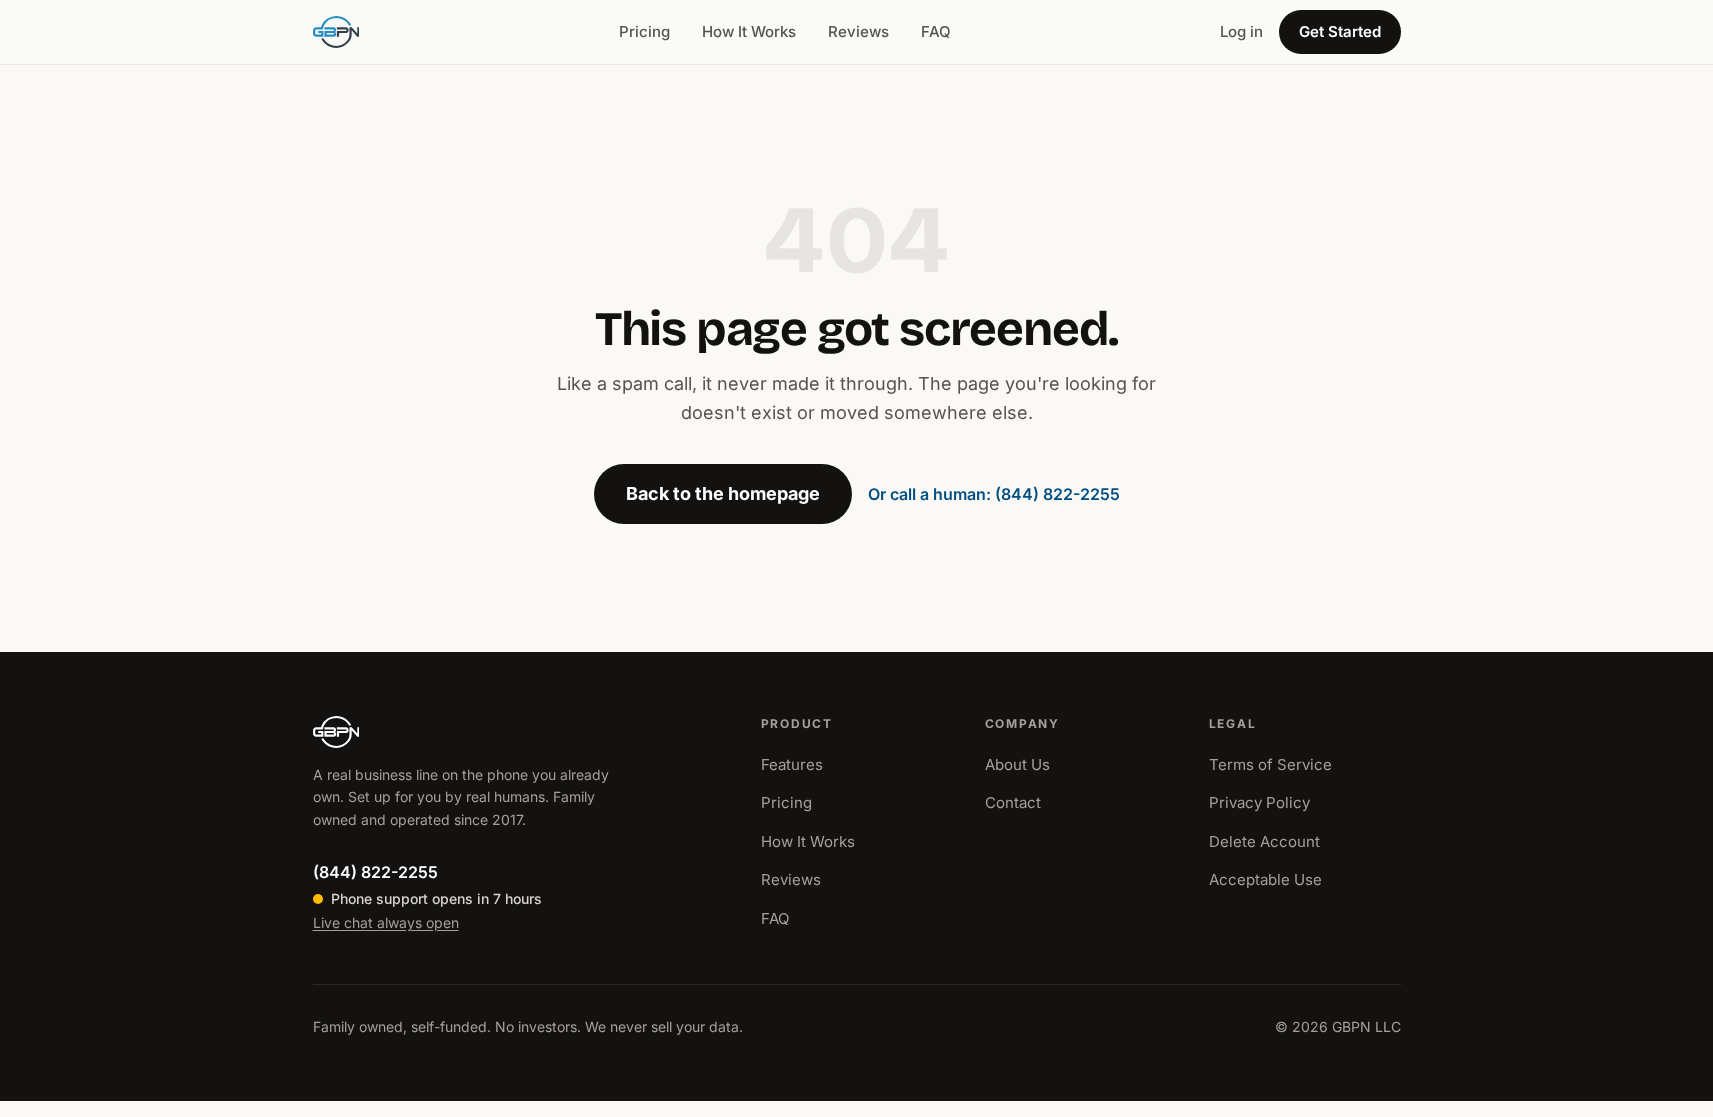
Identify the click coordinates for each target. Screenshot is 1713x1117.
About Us (1017, 764)
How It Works (749, 31)
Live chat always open (386, 922)
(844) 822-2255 (375, 872)
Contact (1013, 802)
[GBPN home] (336, 32)
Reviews (858, 31)
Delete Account (1264, 841)
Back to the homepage (723, 493)
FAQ (936, 31)
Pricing (644, 31)
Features (792, 764)
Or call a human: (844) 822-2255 (994, 494)
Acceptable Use (1265, 879)
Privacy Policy (1259, 802)
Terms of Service (1270, 764)
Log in (1241, 31)
